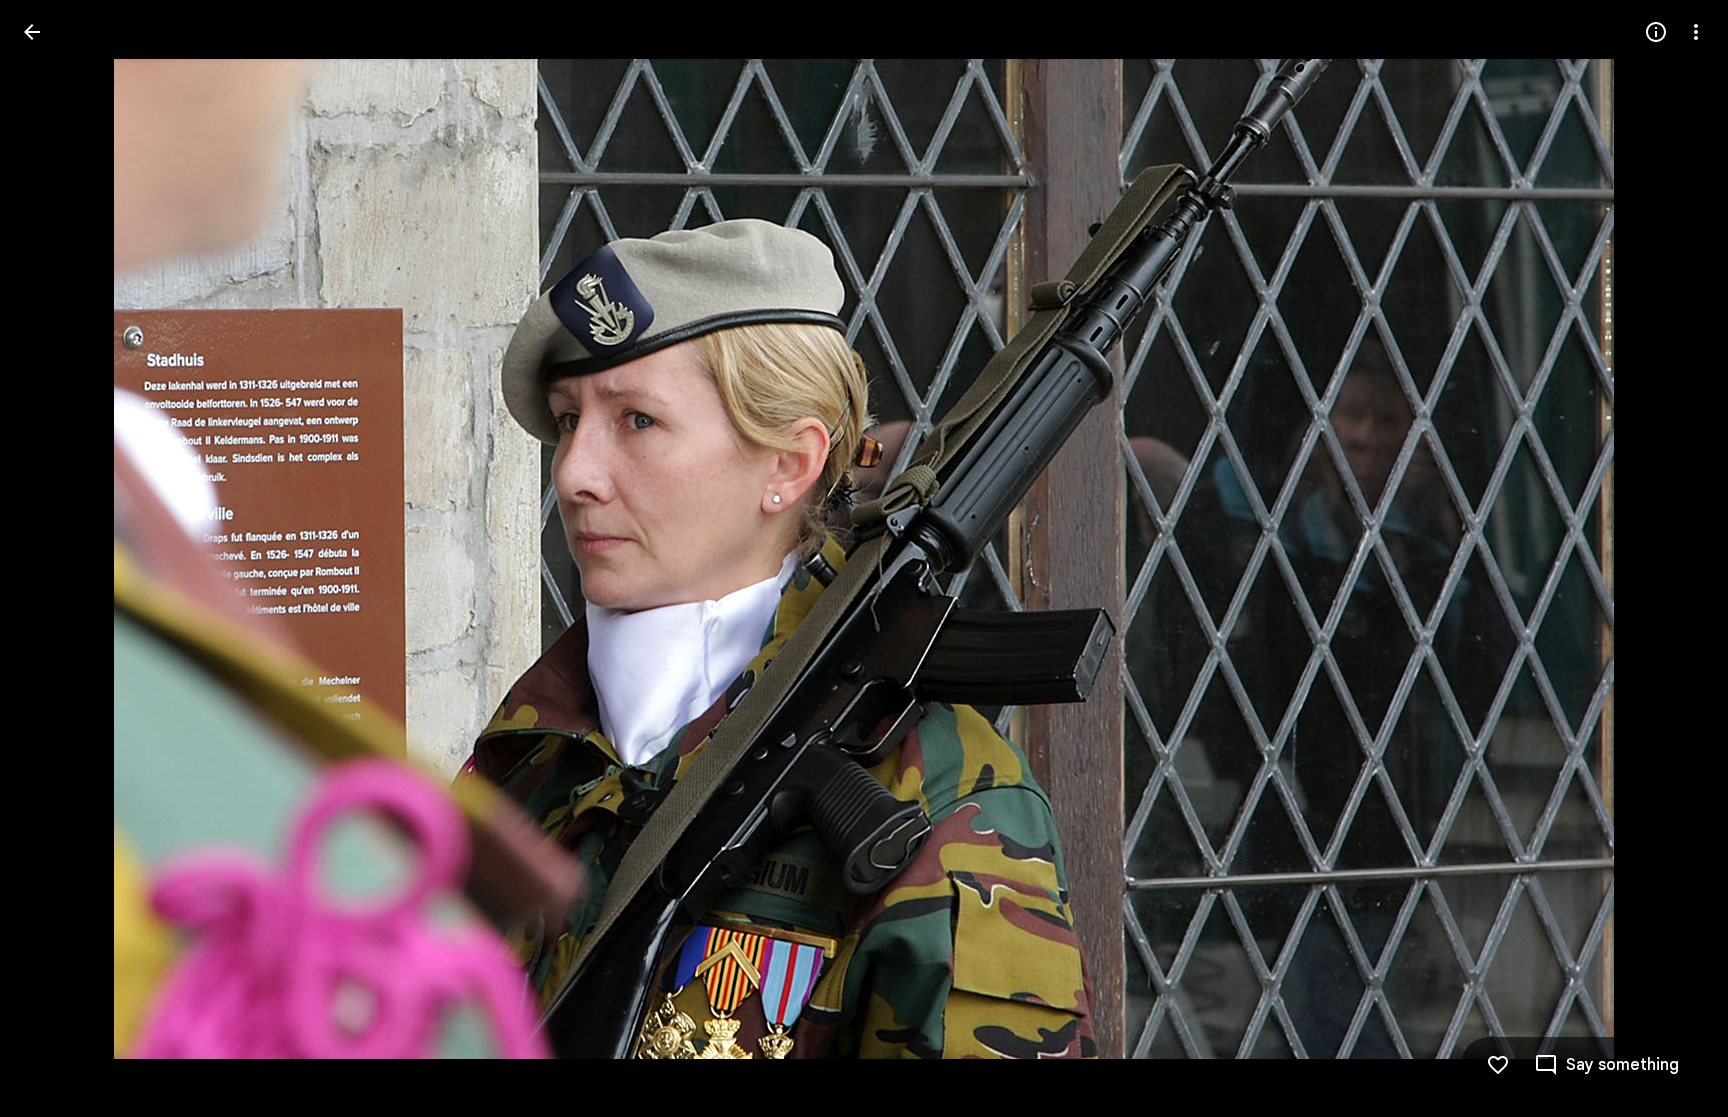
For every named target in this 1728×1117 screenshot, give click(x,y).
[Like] (1498, 1065)
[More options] (1696, 32)
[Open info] (1656, 32)
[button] (1672, 559)
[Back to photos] (32, 32)
